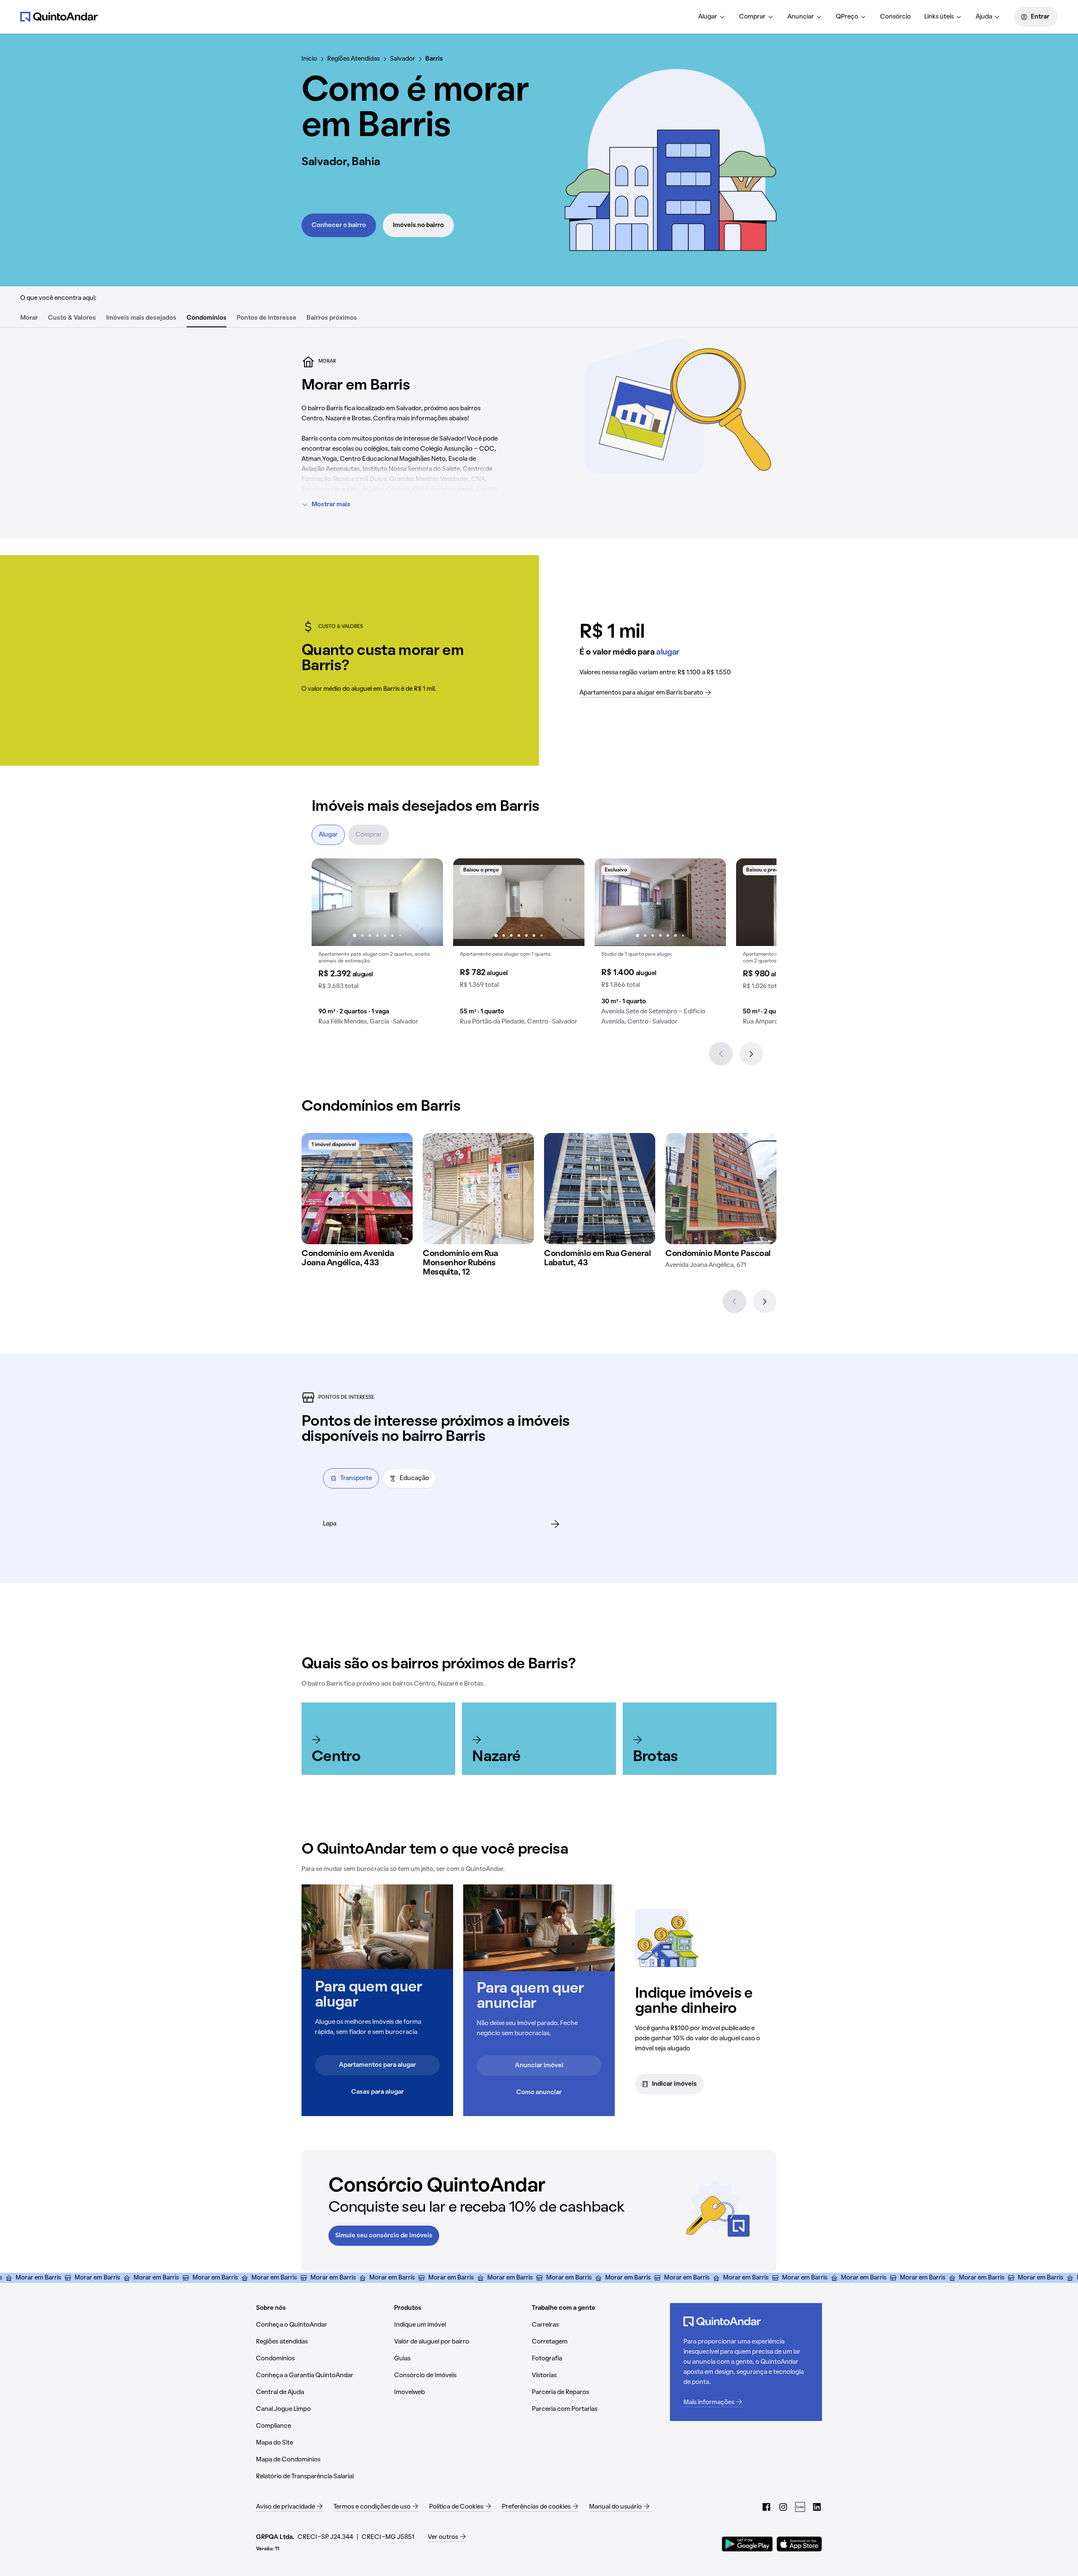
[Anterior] (721, 1054)
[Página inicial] (59, 16)
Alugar (708, 17)
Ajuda (984, 17)
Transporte (356, 1478)
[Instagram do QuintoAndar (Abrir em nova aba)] (783, 2507)
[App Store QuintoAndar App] (799, 2544)
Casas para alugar (378, 2092)
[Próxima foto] (428, 902)
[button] (377, 945)
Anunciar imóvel (539, 2066)
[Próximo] (751, 1054)
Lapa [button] (330, 1524)
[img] (357, 1189)
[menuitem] (712, 17)
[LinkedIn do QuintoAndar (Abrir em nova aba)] (817, 2507)
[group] (377, 945)
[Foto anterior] (327, 902)
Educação (414, 1478)
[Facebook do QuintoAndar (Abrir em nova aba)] (766, 2507)
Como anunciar (539, 2092)
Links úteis (939, 17)
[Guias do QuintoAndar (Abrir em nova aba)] (800, 2507)
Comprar (752, 17)
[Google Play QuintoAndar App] (747, 2544)
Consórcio (895, 17)
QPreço (847, 17)
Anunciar (801, 17)
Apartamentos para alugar (378, 2065)
